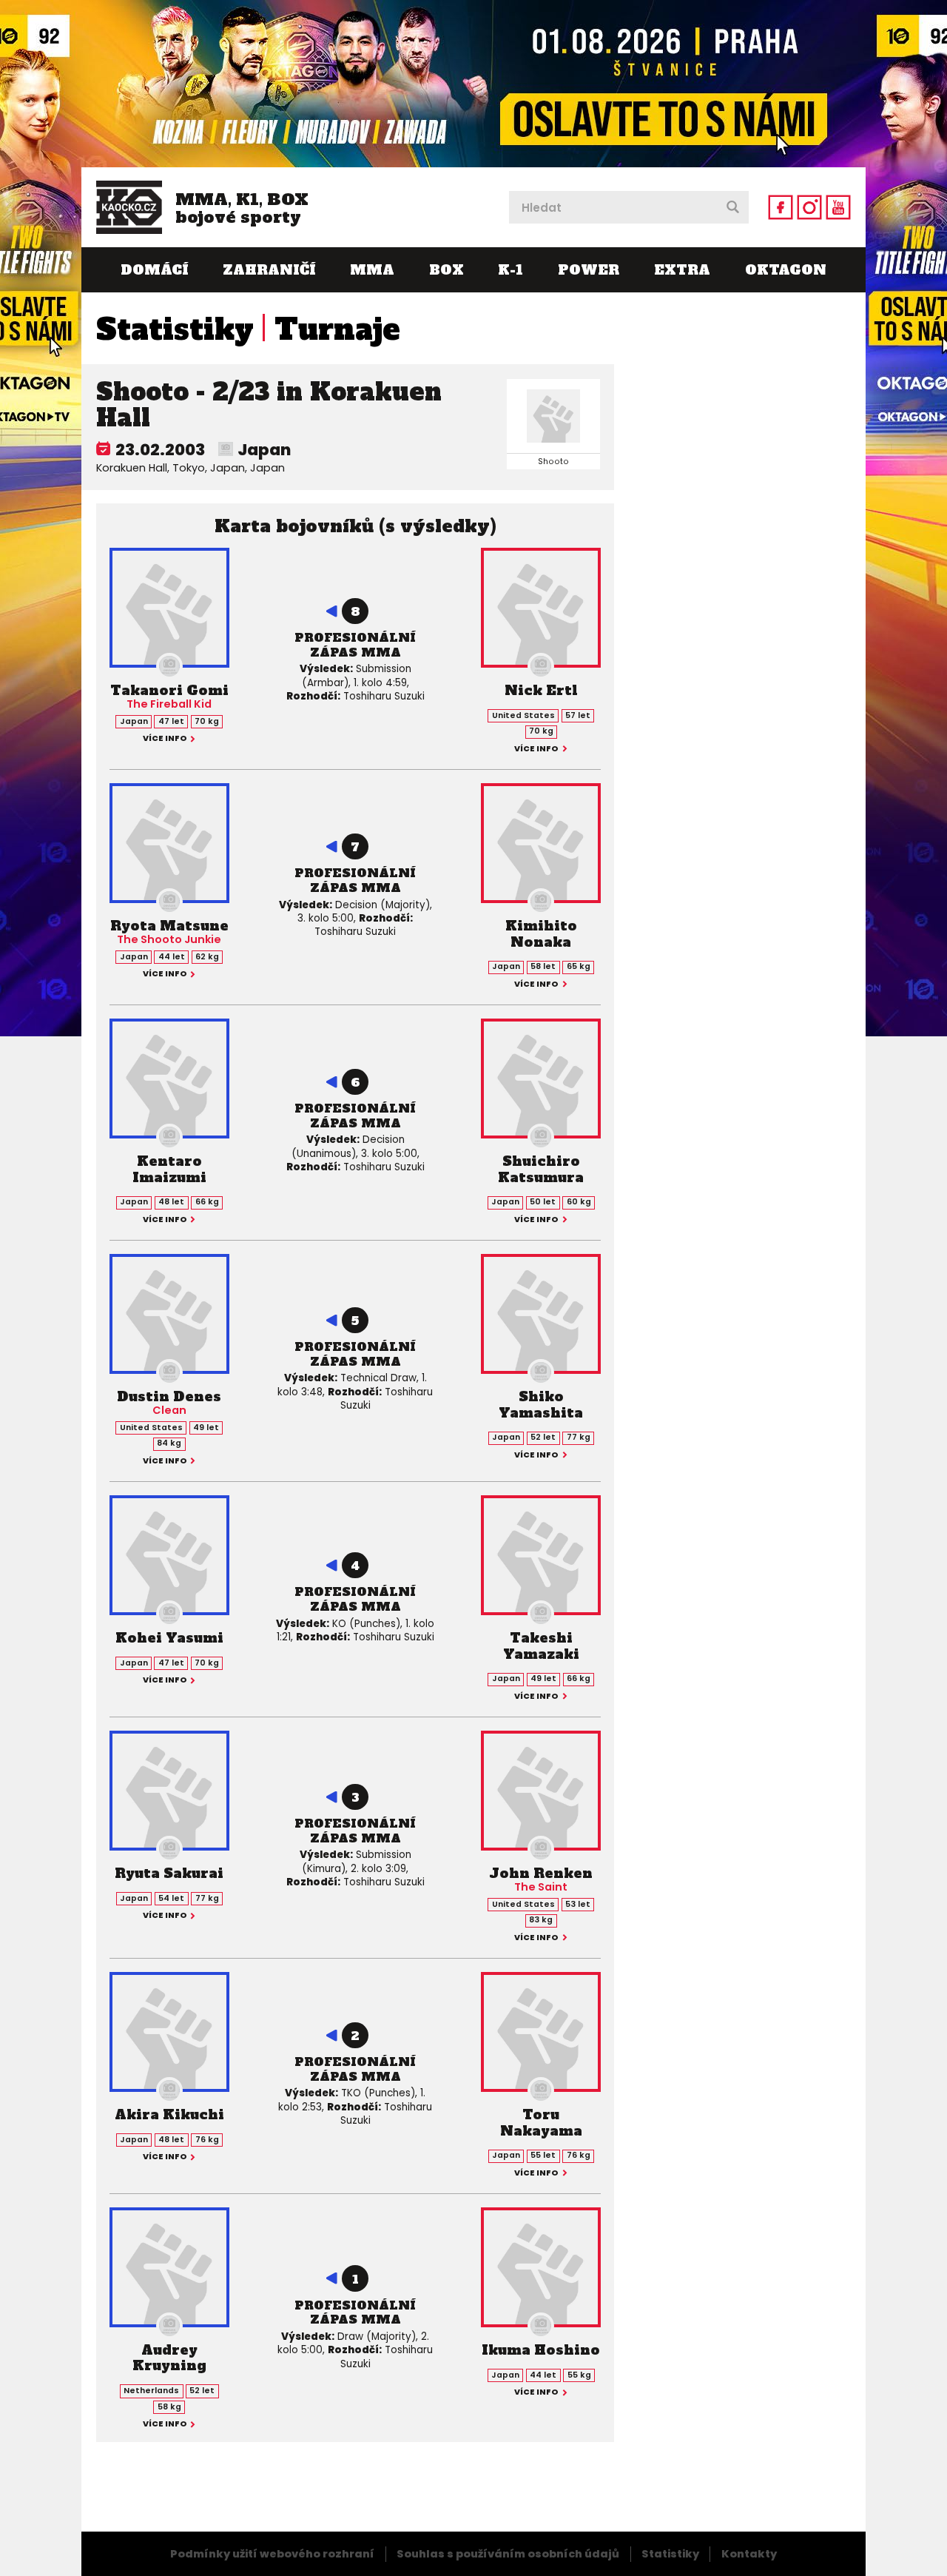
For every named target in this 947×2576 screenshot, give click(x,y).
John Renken (541, 1873)
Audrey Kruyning (169, 2358)
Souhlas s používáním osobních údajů (508, 2554)
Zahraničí (269, 270)
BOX (446, 270)
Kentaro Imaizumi (169, 1169)
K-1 (510, 270)
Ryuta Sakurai (169, 1873)
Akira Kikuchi (169, 2114)
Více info (165, 739)
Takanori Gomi (169, 690)
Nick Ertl (541, 690)
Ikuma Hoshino (541, 2350)
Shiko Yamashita (541, 1405)
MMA (372, 270)
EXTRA (682, 270)
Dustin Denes (169, 1396)
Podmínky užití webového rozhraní (272, 2554)
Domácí (154, 270)
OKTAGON (786, 270)
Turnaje (337, 329)
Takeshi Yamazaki (541, 1646)
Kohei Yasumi (169, 1638)
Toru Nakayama (541, 2123)
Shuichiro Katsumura (541, 1169)
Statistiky (175, 329)
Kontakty (749, 2554)
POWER (589, 270)
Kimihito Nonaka (541, 934)
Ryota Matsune (169, 926)
